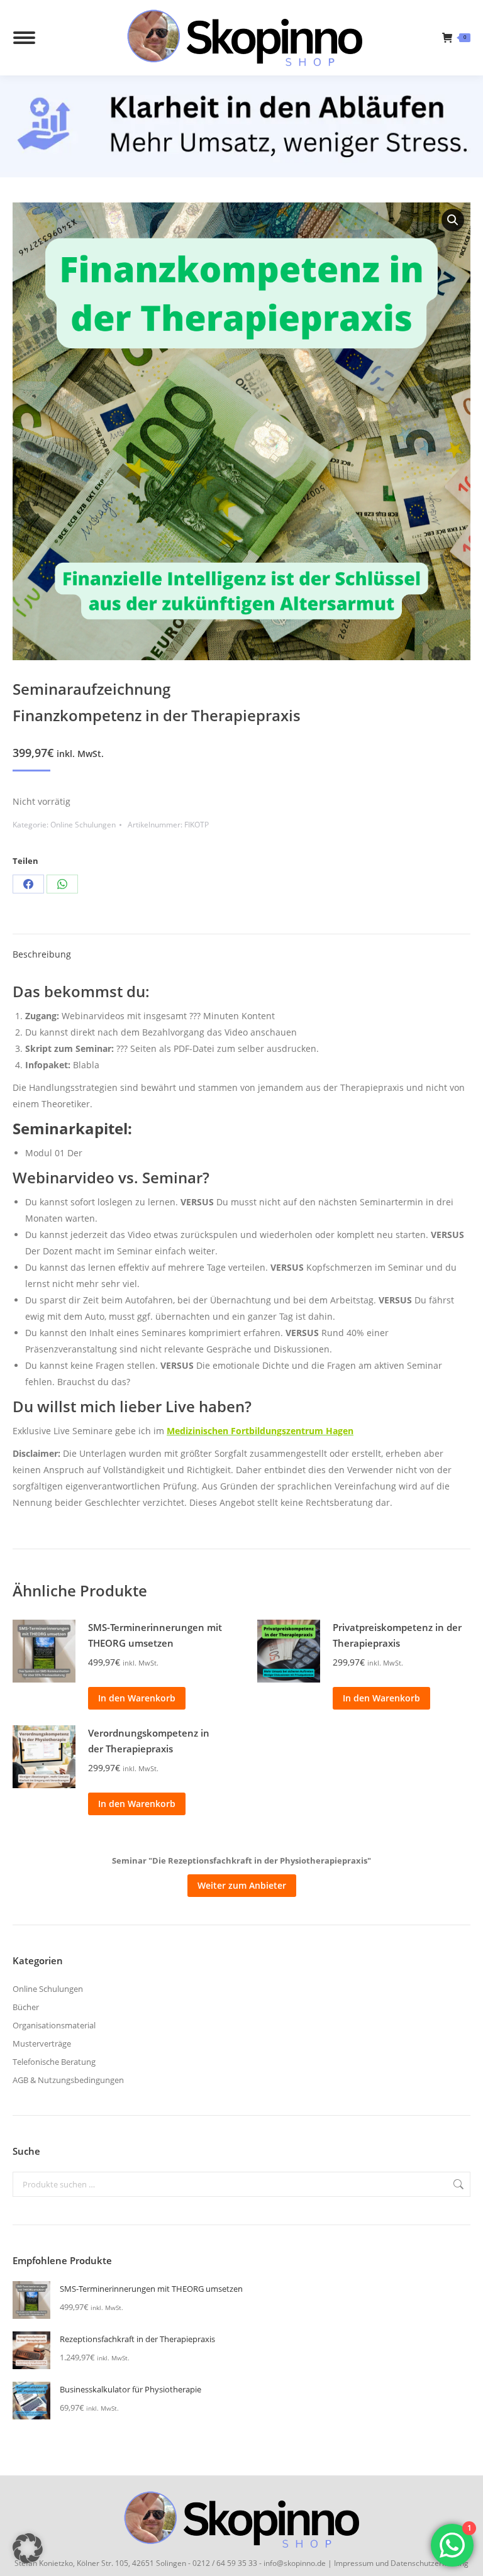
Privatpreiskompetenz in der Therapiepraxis (397, 1635)
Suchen (457, 2184)
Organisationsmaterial (54, 2025)
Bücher (26, 2007)
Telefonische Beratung (54, 2062)
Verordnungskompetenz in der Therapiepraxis (149, 1741)
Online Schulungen (83, 825)
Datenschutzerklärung (430, 2563)
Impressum (354, 2563)
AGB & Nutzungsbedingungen (68, 2080)
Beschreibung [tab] (42, 954)
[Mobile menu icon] (24, 38)
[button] (453, 220)
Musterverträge (42, 2043)
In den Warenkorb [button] (137, 1698)
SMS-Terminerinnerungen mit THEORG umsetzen (155, 1635)
